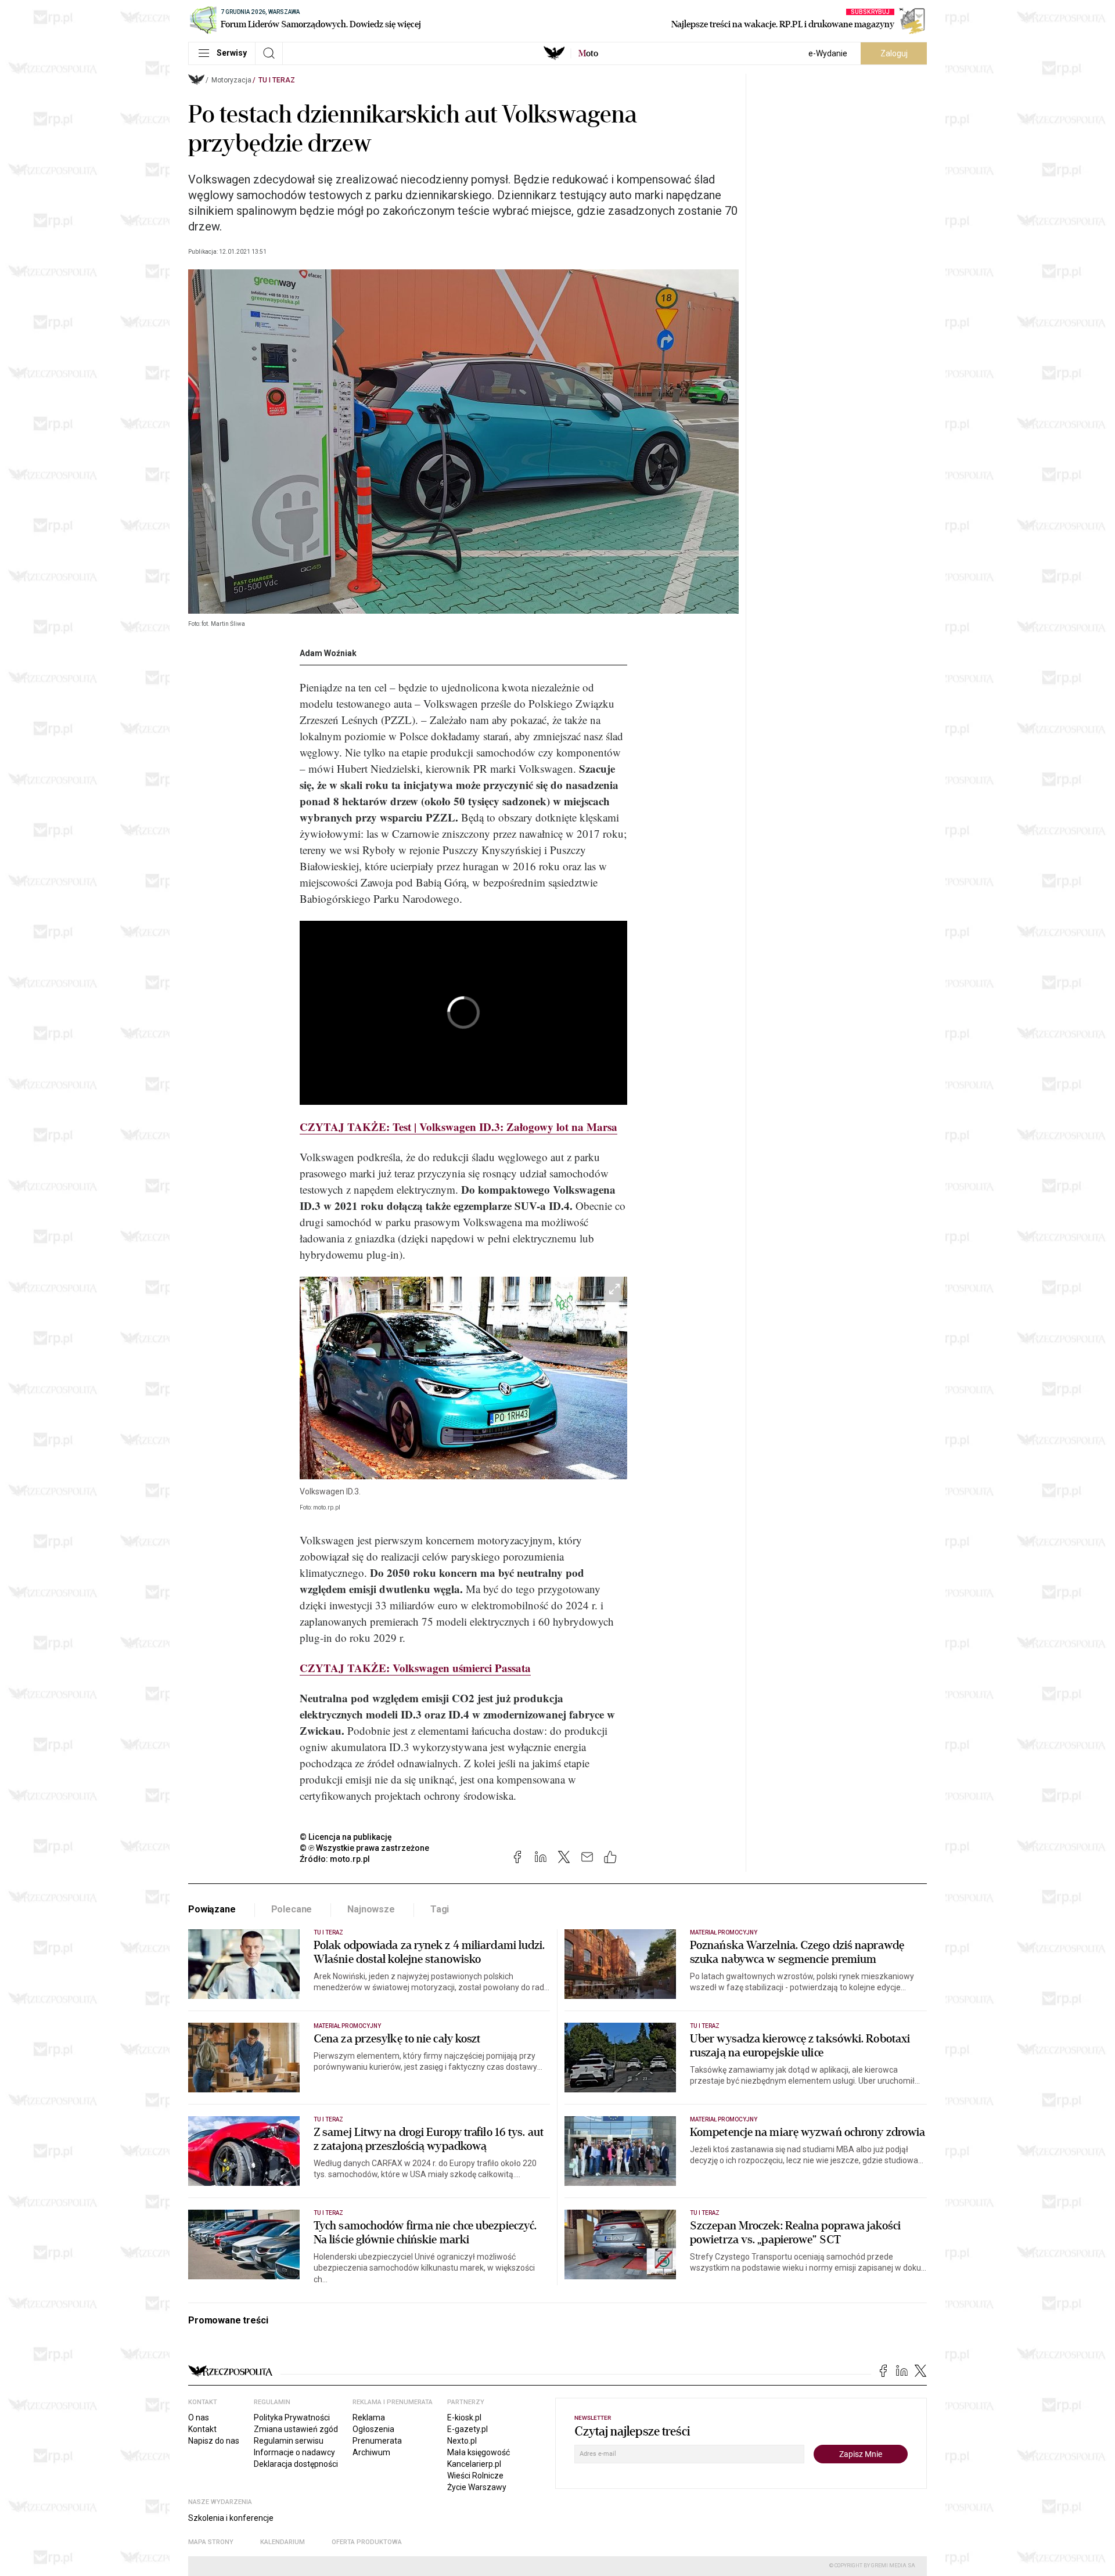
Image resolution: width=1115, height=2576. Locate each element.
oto (588, 53)
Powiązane (212, 1909)
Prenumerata (377, 2441)
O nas (199, 2418)
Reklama (369, 2418)
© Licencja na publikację (346, 1837)
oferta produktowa (367, 2542)
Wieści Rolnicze (475, 2476)
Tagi (440, 1909)
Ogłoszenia (373, 2429)
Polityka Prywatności (292, 2418)
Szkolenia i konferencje (231, 2518)
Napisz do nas (214, 2441)
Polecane (292, 1909)
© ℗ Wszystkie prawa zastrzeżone (364, 1848)
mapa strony (211, 2542)
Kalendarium (283, 2542)
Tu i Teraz (277, 80)
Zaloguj (894, 53)
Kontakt (202, 2429)
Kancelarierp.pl (474, 2464)
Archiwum (371, 2452)
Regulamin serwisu (289, 2441)
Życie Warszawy (477, 2487)
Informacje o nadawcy (294, 2452)
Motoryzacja (231, 80)
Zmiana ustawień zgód (296, 2429)
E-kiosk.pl (464, 2418)
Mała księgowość (479, 2452)
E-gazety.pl (467, 2429)
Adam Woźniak (328, 653)
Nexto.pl (462, 2441)
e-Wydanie (828, 53)
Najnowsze (371, 1909)
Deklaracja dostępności (296, 2464)
